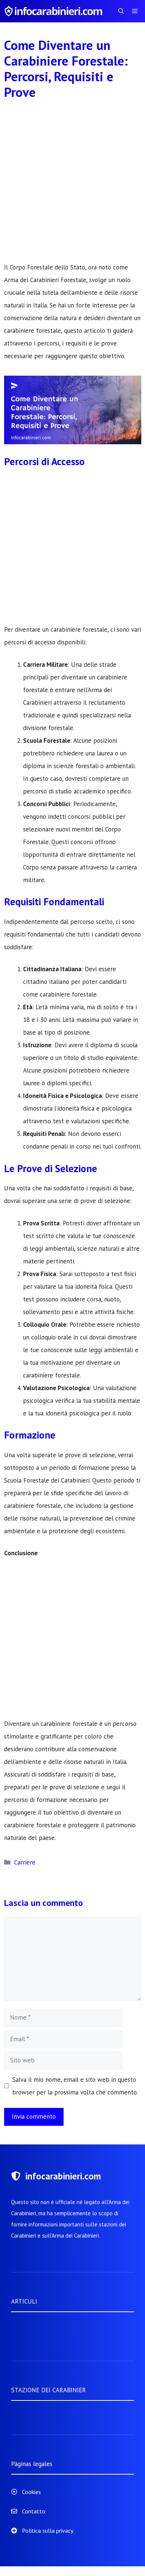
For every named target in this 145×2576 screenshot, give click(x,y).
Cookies (31, 2492)
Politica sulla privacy (48, 2531)
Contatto (34, 2511)
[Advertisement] (72, 185)
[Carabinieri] (55, 11)
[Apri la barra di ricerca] (121, 11)
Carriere (25, 1862)
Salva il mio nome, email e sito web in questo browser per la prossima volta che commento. (75, 2086)
